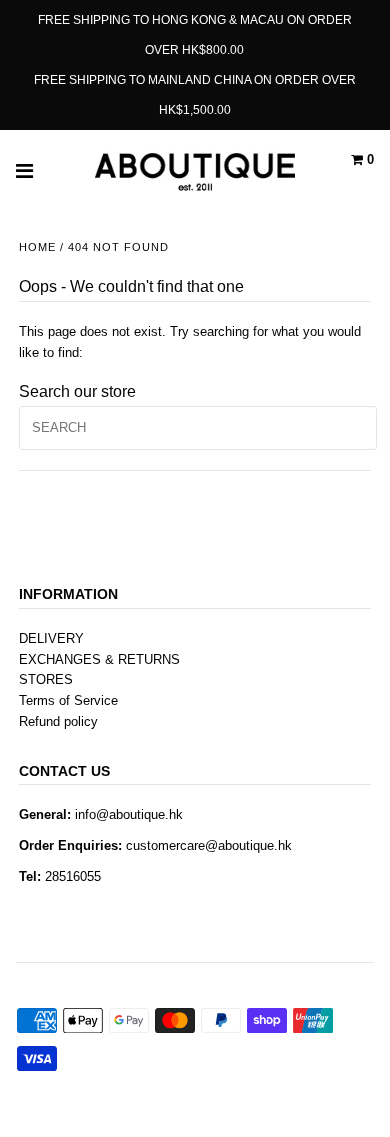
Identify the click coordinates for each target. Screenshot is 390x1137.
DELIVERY (51, 638)
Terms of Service (68, 700)
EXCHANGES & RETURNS (99, 659)
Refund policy (58, 721)
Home (37, 247)
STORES (46, 679)
